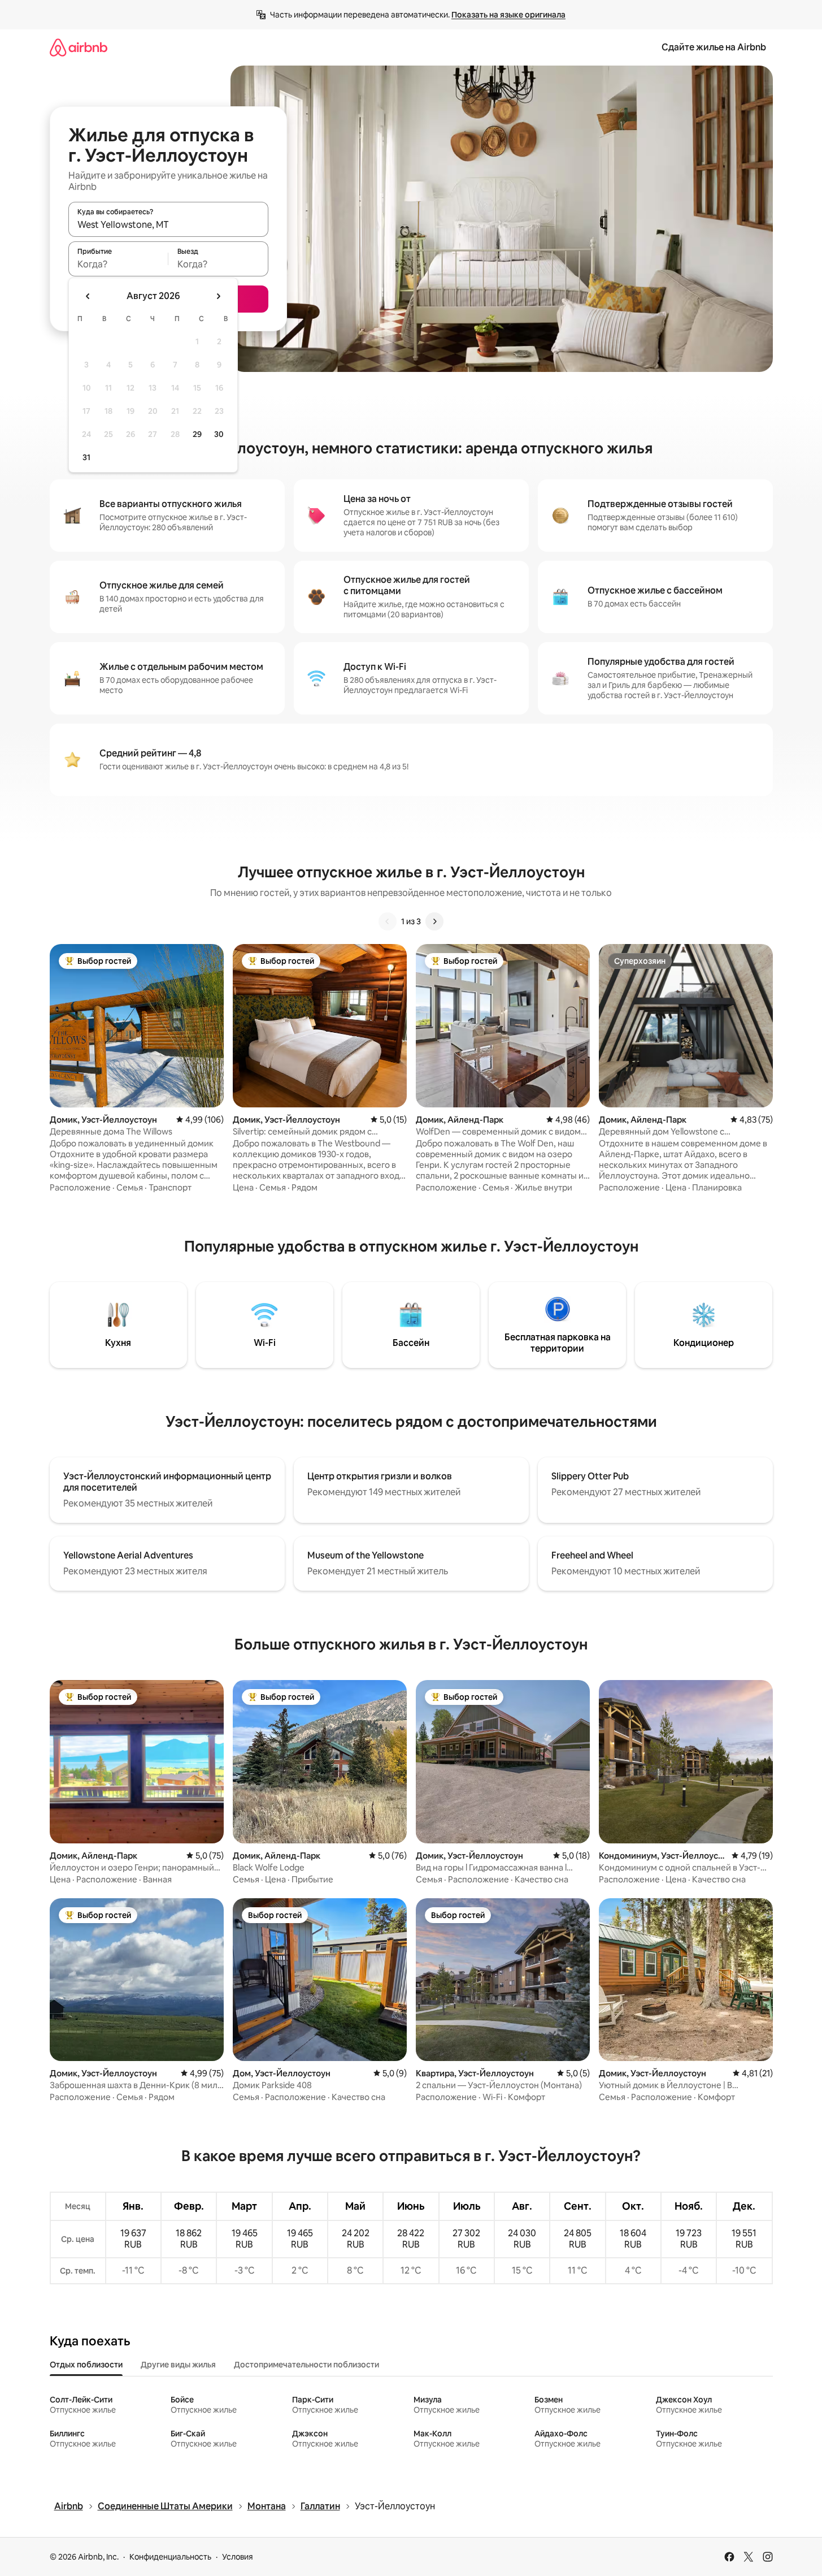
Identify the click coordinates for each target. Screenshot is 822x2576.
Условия (238, 2557)
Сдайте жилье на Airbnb (714, 47)
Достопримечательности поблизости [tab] (306, 2365)
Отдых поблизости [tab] (86, 2365)
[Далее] (434, 921)
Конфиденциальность (170, 2557)
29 (197, 434)
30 (219, 434)
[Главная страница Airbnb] (79, 47)
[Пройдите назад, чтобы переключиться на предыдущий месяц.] (88, 296)
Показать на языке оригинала (508, 15)
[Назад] (388, 921)
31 (86, 457)
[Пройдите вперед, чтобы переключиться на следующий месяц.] (218, 296)
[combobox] (168, 224)
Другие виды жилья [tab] (178, 2365)
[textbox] (118, 264)
